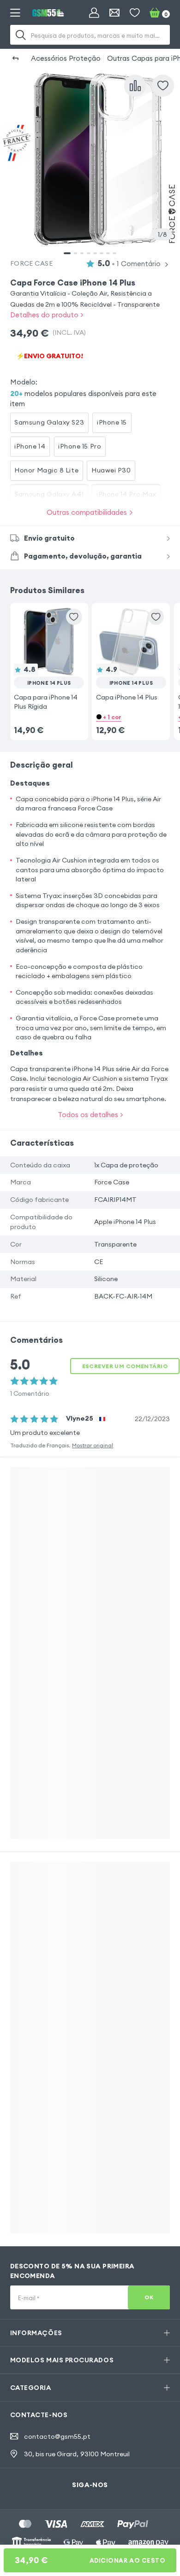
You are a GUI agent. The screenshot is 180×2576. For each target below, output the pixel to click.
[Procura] (21, 35)
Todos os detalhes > (90, 1115)
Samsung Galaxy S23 (49, 422)
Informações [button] (36, 2333)
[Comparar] (135, 86)
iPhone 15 (112, 422)
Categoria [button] (31, 2388)
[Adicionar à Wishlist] (163, 86)
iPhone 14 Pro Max (126, 494)
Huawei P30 (111, 470)
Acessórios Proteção (66, 58)
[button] (49, 659)
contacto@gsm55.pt (57, 2436)
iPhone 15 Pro (80, 446)
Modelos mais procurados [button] (62, 2360)
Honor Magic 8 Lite (46, 470)
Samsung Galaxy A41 (49, 494)
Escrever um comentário (125, 1366)
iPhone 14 (30, 446)
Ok (149, 2297)
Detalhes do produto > (47, 315)
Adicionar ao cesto (90, 2560)
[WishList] (135, 13)
